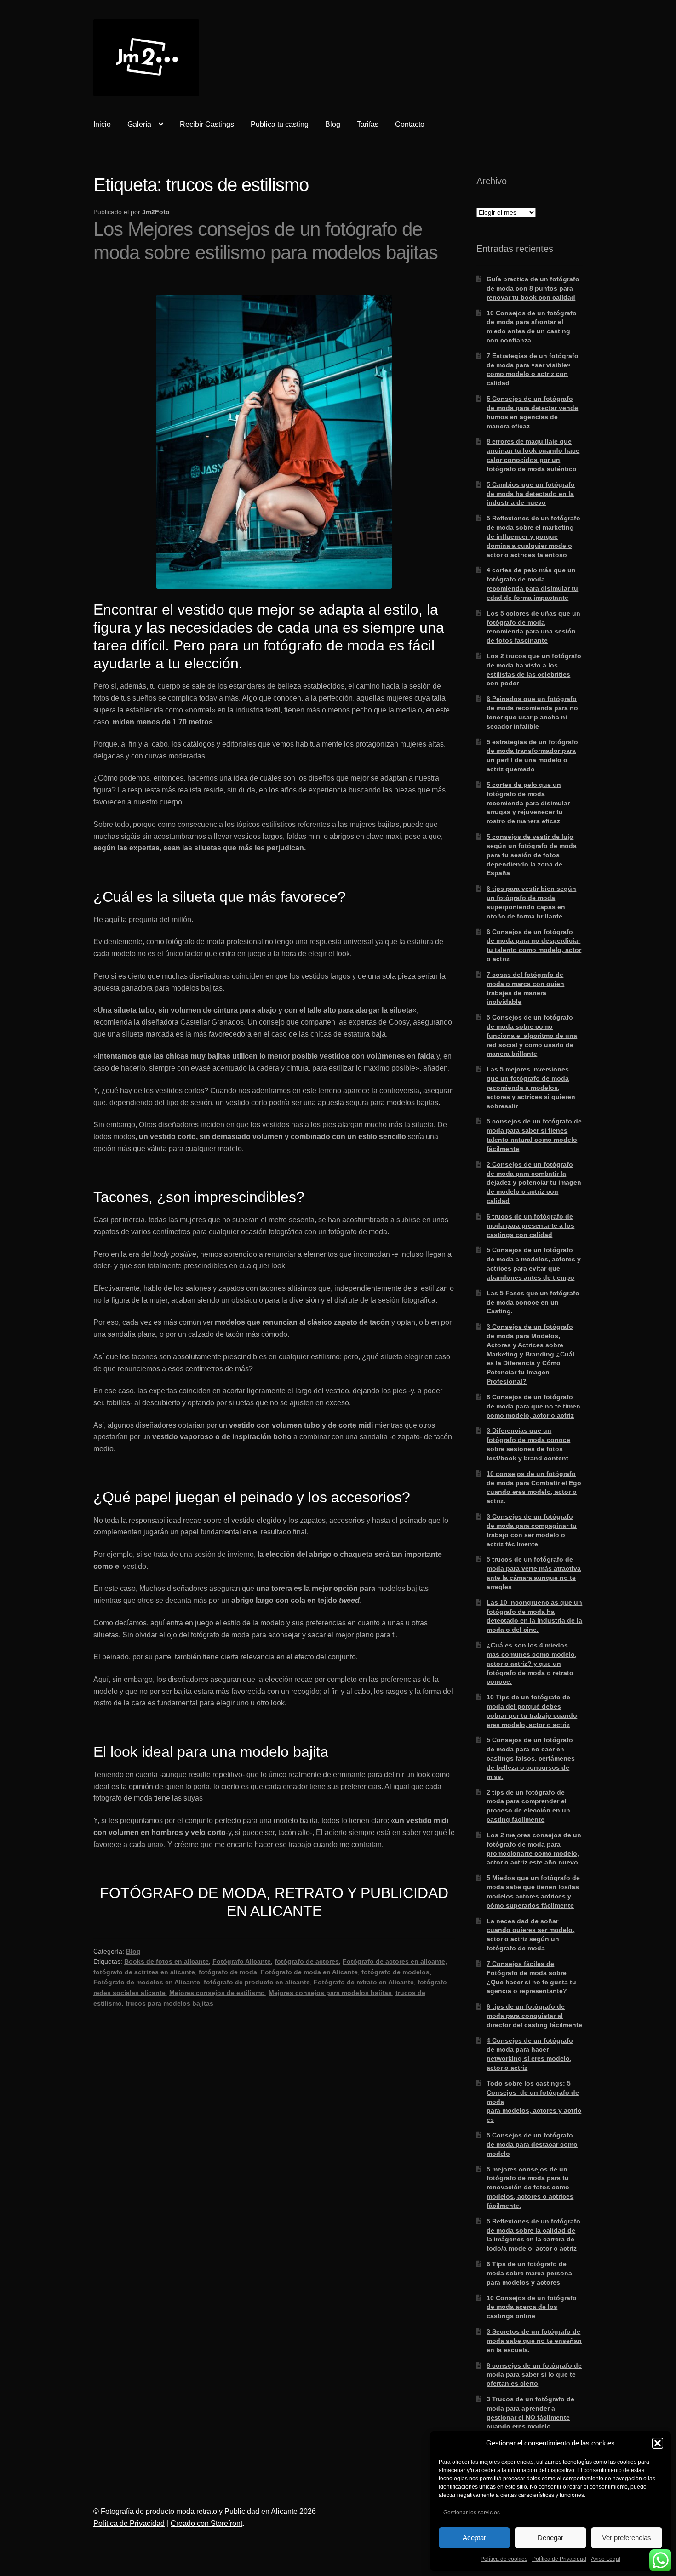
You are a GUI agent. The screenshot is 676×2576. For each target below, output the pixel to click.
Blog (333, 124)
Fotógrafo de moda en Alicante (309, 1972)
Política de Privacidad (559, 2559)
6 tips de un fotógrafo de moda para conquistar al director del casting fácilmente (534, 2016)
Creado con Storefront (206, 2523)
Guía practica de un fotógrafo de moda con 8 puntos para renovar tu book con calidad (533, 288)
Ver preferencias (627, 2538)
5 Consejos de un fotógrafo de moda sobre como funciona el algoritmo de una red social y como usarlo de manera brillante (532, 1035)
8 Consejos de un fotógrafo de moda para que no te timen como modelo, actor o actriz (533, 1406)
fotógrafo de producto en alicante (257, 1982)
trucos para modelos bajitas (169, 2003)
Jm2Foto (156, 212)
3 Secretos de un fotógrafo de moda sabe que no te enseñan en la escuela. (534, 2341)
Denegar (550, 2538)
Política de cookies (504, 2559)
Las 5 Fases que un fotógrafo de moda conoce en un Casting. (533, 1302)
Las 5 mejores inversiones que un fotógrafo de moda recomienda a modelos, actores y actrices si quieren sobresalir (531, 1087)
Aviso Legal (606, 2559)
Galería (139, 124)
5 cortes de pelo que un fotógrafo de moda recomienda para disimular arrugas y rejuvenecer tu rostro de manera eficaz (528, 803)
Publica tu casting (280, 124)
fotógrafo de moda (228, 1972)
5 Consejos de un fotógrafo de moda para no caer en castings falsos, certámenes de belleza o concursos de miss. (531, 1758)
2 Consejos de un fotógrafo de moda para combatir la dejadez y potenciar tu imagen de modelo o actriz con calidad (534, 1183)
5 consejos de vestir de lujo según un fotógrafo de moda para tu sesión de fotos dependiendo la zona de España (532, 855)
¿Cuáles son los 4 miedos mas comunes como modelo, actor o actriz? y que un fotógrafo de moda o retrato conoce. (532, 1663)
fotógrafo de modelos (395, 1972)
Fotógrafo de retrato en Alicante (364, 1982)
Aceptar (474, 2538)
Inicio (102, 124)
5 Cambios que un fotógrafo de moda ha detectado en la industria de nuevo (531, 494)
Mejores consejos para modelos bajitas (330, 1993)
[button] (658, 2443)
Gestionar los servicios (472, 2513)
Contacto (410, 124)
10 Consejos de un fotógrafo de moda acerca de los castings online (532, 2307)
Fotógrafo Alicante (242, 1961)
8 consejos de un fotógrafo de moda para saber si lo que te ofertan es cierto (534, 2375)
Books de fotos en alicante (166, 1961)
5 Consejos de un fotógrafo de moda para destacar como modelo (532, 2144)
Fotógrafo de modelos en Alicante (147, 1982)
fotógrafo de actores (307, 1961)
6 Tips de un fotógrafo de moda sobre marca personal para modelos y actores (530, 2273)
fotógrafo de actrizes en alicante (144, 1972)
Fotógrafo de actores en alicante (394, 1961)
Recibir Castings (207, 124)
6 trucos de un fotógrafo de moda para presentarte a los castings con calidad (530, 1225)
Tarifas (368, 124)
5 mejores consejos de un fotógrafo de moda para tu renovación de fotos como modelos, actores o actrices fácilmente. (530, 2187)
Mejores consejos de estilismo (217, 1993)
